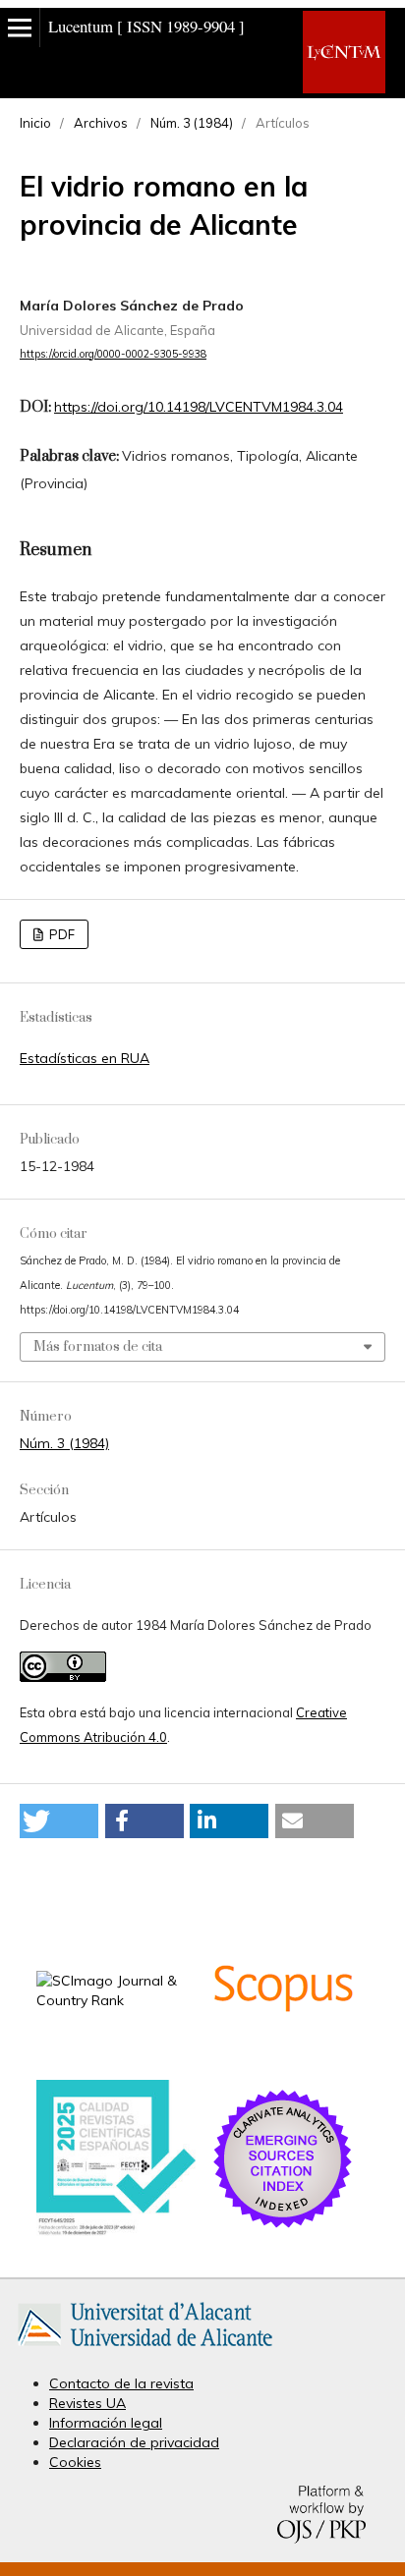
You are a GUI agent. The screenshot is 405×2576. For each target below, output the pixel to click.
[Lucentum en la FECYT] (116, 2231)
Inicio (35, 123)
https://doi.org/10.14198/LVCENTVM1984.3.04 (199, 407)
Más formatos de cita (98, 1347)
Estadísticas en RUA (85, 1058)
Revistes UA (87, 2403)
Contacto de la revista (121, 2383)
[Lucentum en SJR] (116, 2000)
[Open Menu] (20, 28)
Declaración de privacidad (134, 2442)
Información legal (106, 2423)
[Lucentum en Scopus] (283, 2056)
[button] (59, 1821)
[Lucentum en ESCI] (283, 2227)
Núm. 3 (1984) (192, 123)
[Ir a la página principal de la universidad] (145, 2350)
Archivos (101, 123)
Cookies (75, 2462)
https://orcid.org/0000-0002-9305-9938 (113, 354)
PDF (60, 934)
